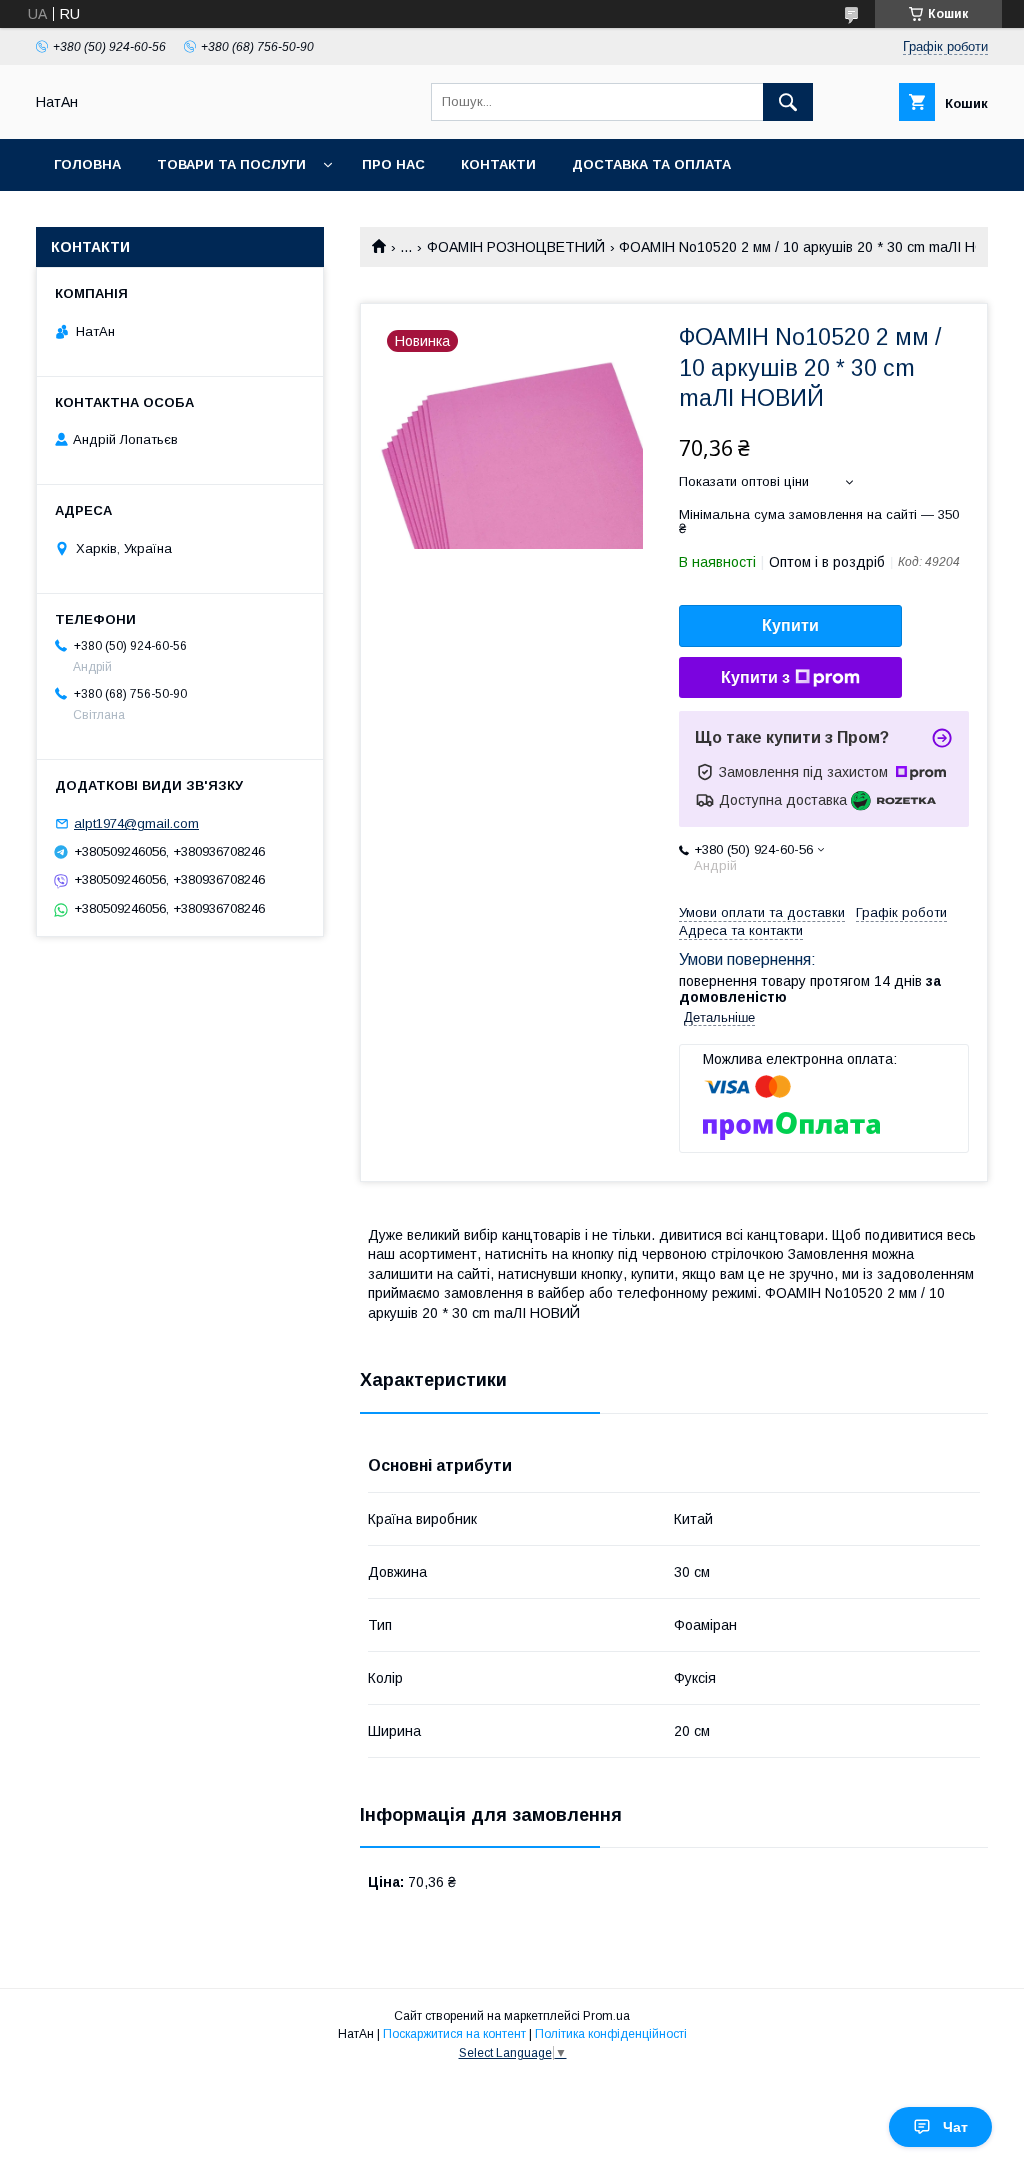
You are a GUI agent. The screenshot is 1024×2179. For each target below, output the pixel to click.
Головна (87, 164)
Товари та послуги (231, 164)
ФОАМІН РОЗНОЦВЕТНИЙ (516, 247)
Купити (790, 625)
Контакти (498, 164)
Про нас (393, 164)
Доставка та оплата (651, 164)
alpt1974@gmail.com (136, 823)
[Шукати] (788, 102)
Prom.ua (606, 2016)
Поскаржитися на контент (454, 2034)
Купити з (755, 677)
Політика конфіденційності (611, 2034)
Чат (955, 2127)
